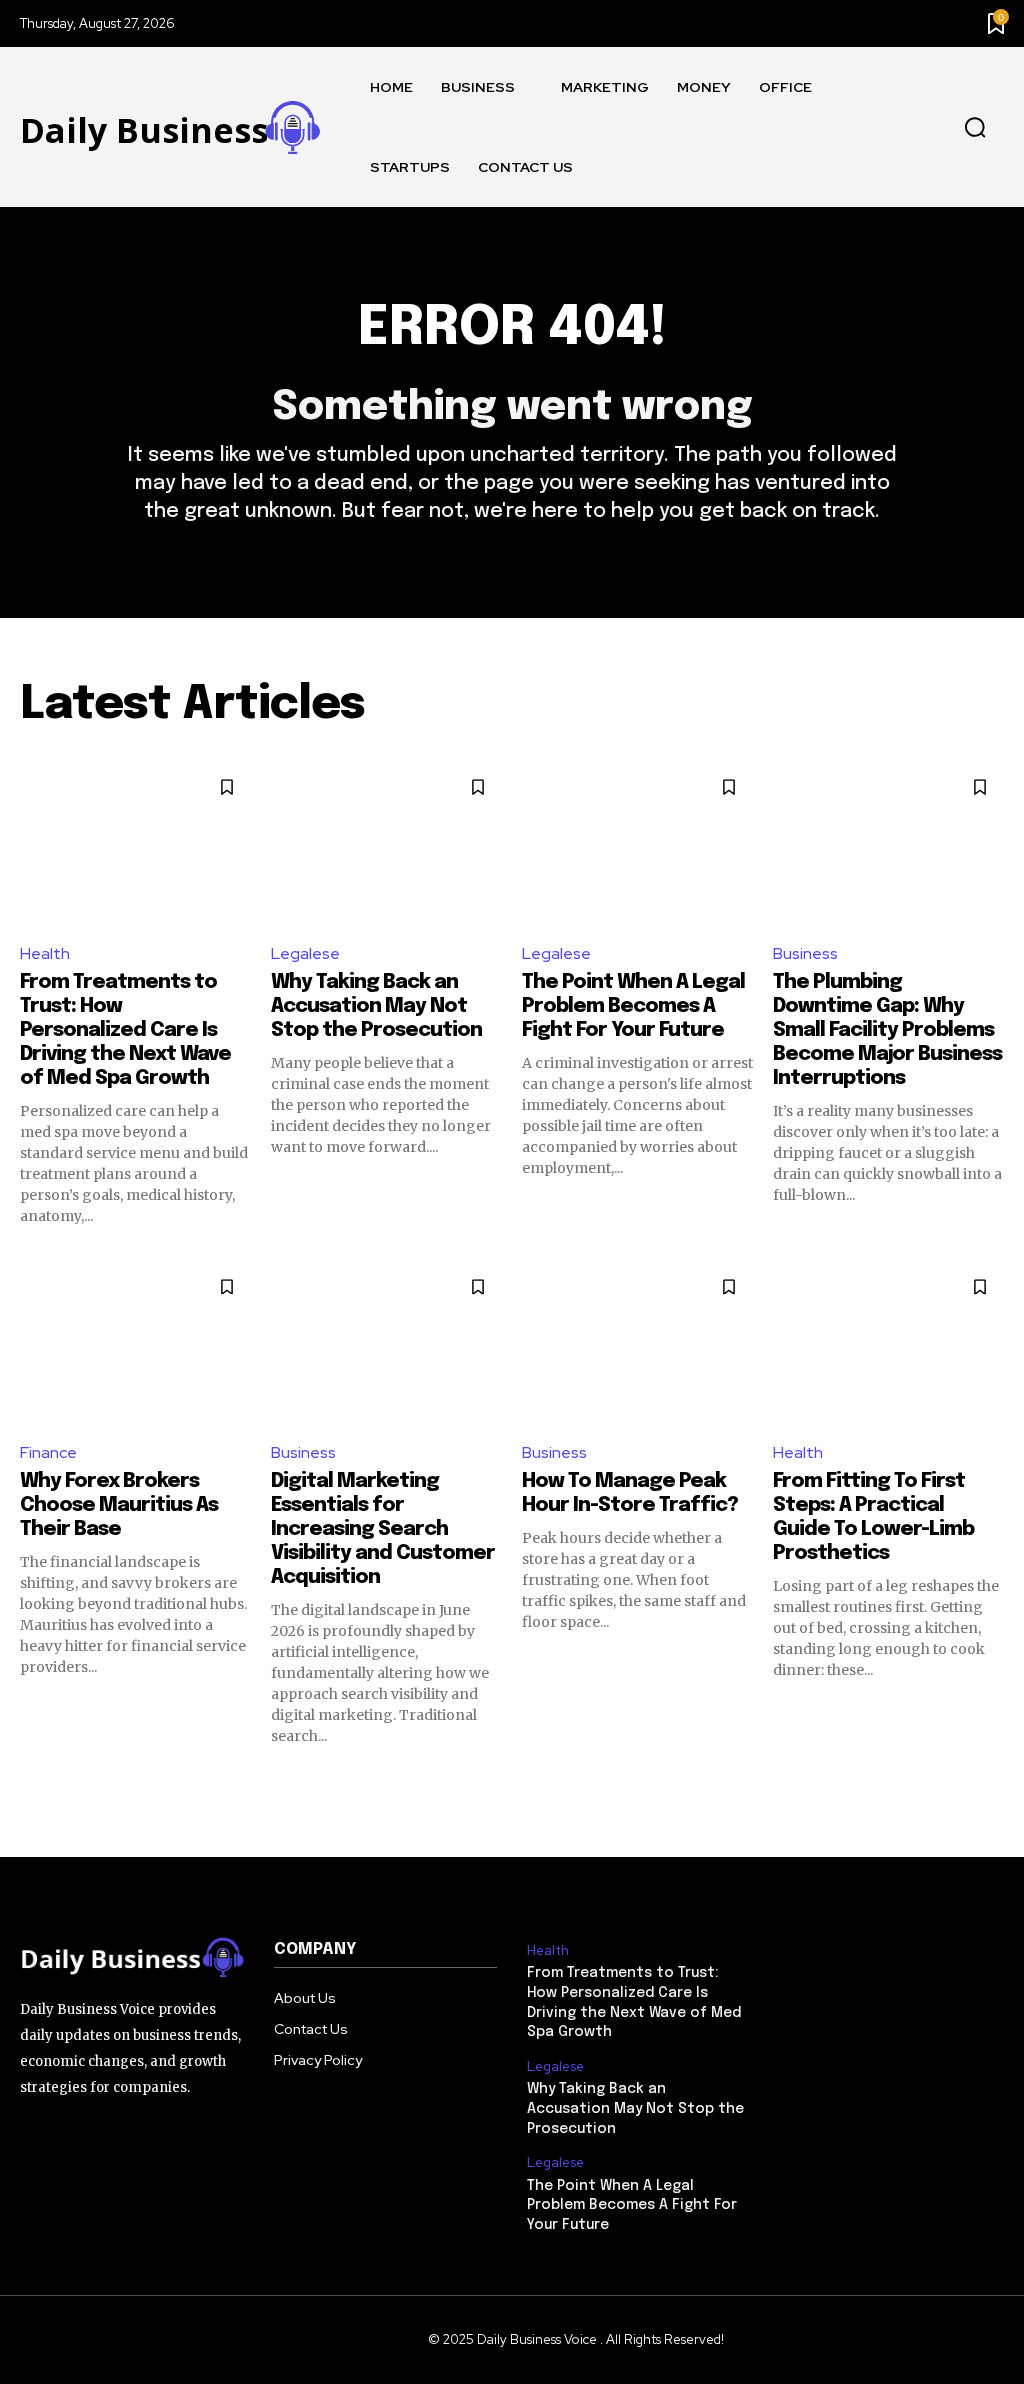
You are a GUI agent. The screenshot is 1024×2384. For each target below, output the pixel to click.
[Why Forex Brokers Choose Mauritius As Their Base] (135, 1344)
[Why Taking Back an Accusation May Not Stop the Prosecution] (386, 844)
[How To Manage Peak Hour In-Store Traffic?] (637, 1344)
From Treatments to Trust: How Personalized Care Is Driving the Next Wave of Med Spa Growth (125, 1030)
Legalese (305, 953)
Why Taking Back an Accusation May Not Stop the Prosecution (376, 1006)
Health (45, 953)
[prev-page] (32, 1782)
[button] (975, 128)
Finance (48, 1452)
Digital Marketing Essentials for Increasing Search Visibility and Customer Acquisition (383, 1529)
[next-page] (991, 1782)
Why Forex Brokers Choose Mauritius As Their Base (119, 1505)
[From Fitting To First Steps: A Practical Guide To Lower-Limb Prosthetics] (888, 1344)
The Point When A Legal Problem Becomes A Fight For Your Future (633, 1006)
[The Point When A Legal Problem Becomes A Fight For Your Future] (637, 844)
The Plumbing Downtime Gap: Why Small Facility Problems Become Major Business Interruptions (887, 1030)
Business (805, 953)
